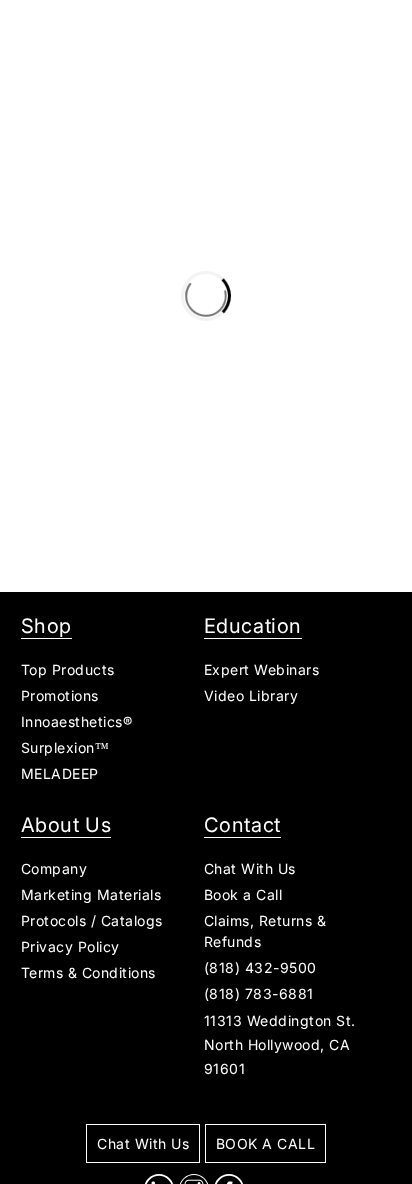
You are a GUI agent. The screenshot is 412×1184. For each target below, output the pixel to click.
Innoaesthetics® (77, 721)
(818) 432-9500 (260, 967)
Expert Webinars (262, 669)
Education (253, 626)
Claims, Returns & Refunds (265, 931)
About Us (66, 825)
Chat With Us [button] (250, 868)
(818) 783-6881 (259, 993)
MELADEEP (60, 773)
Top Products (68, 669)
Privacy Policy (70, 946)
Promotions (60, 695)
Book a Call (243, 894)
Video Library (251, 695)
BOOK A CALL (266, 1143)
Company (54, 868)
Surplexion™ (65, 747)
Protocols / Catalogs (92, 920)
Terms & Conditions (88, 972)
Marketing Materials (91, 894)
